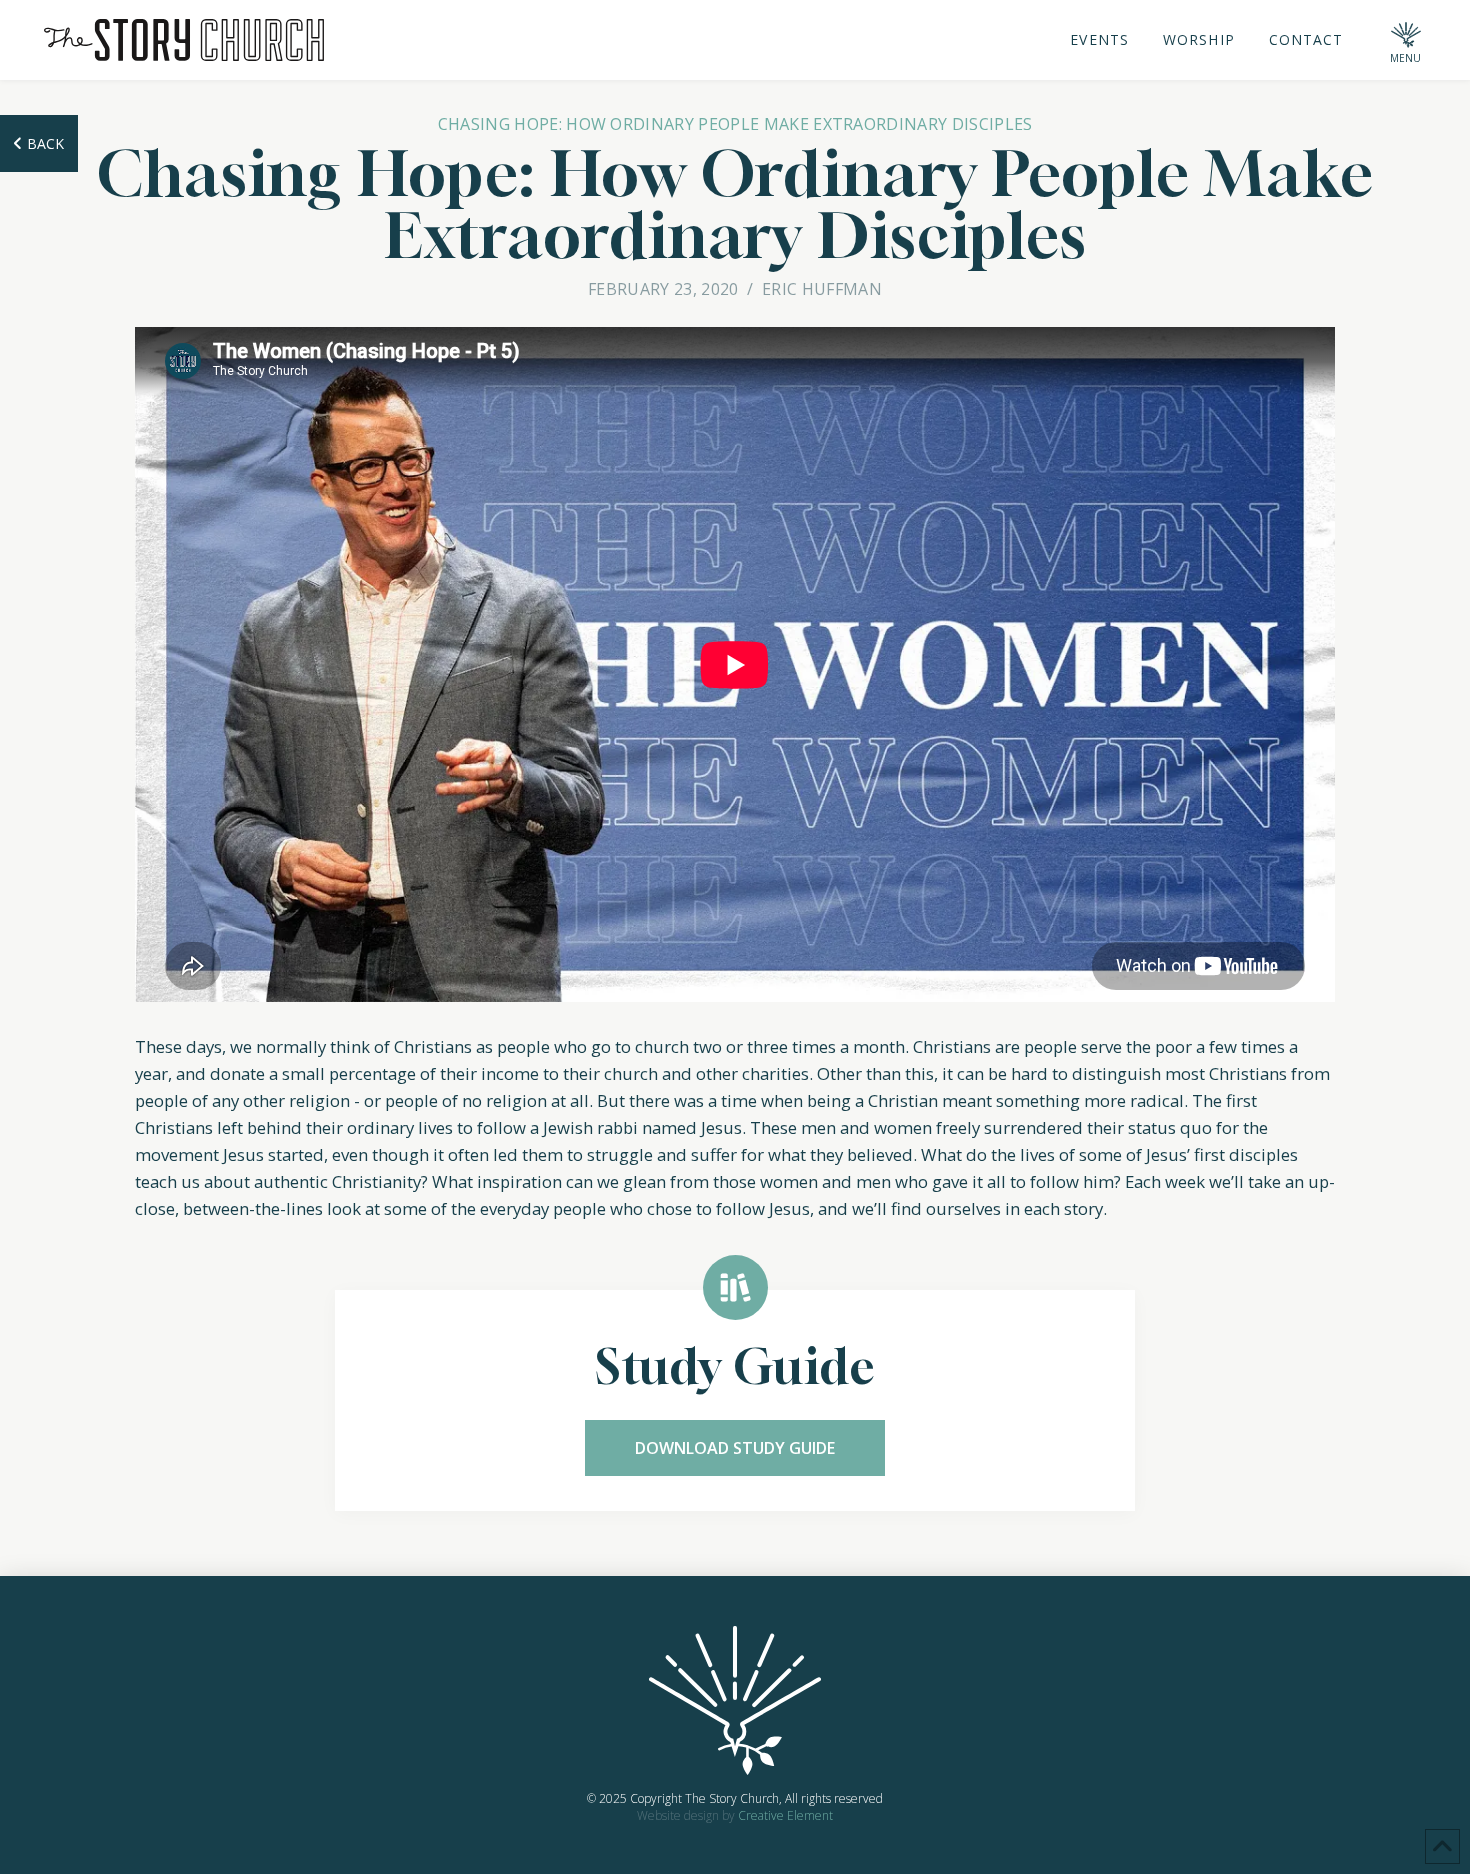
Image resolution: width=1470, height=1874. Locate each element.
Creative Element (785, 1815)
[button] (1406, 40)
